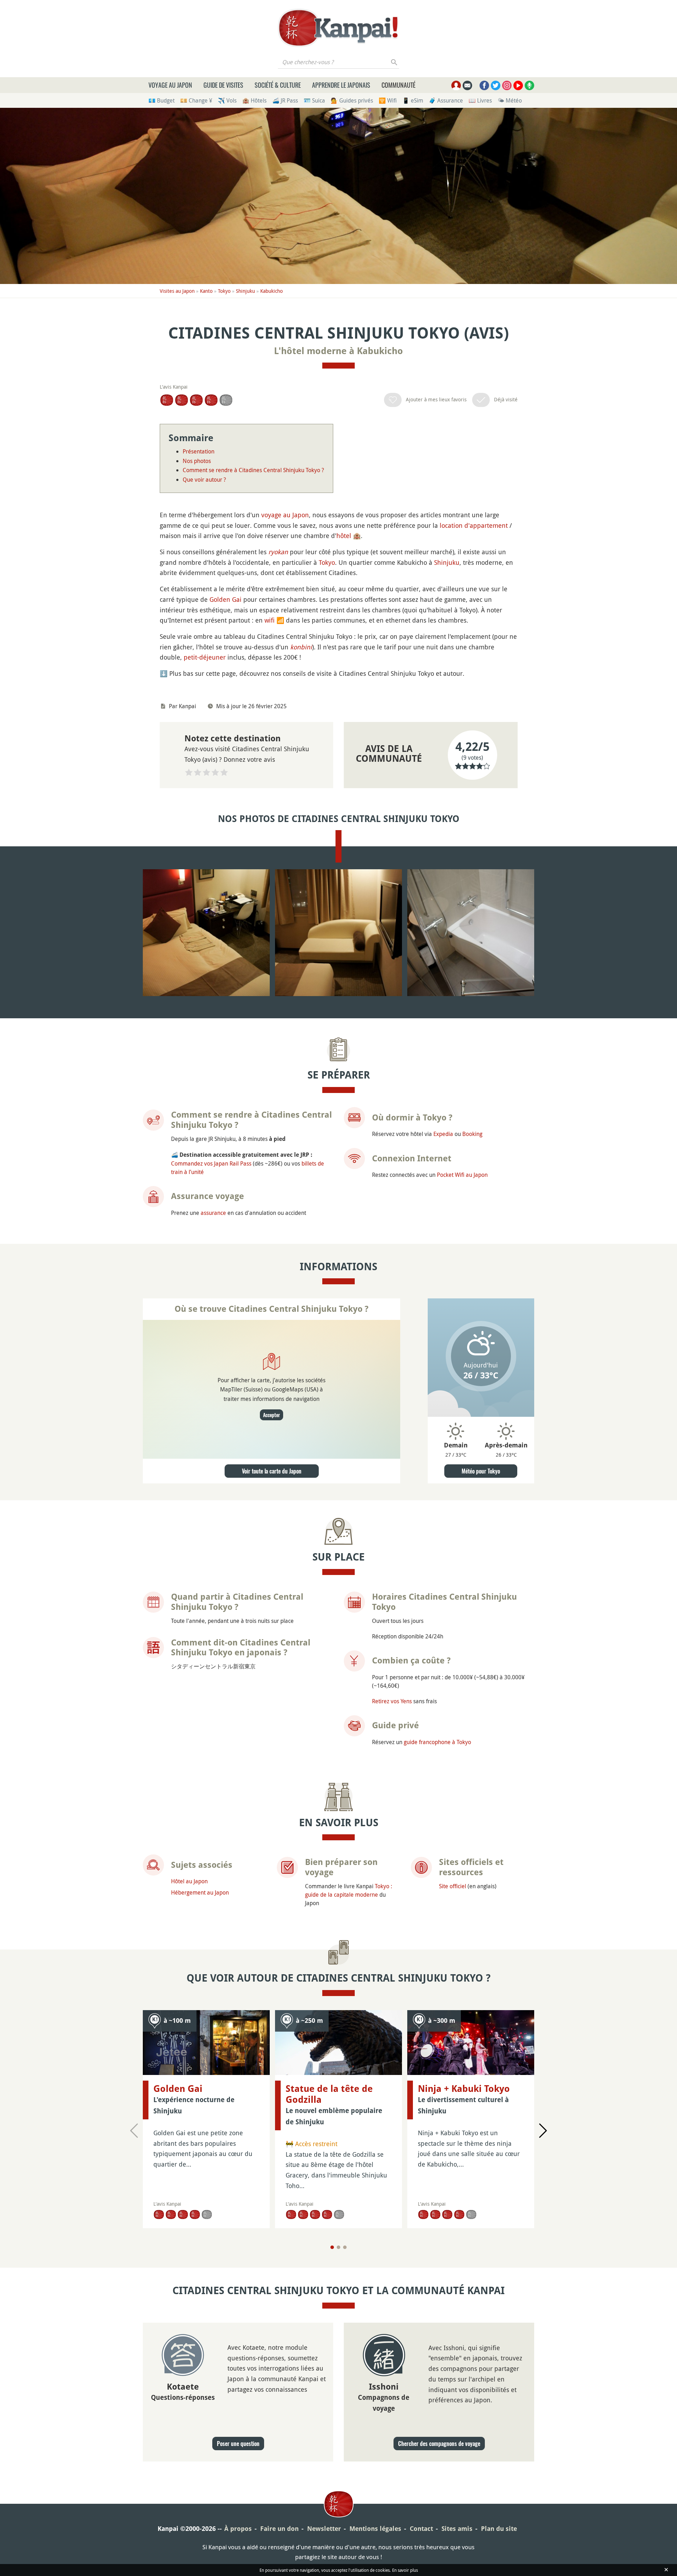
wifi (270, 620)
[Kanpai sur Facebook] (484, 85)
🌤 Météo (510, 100)
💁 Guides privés (352, 100)
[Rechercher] (394, 62)
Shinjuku (245, 291)
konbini (301, 647)
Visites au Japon (177, 291)
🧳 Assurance (446, 100)
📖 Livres (480, 100)
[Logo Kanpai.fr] (338, 28)
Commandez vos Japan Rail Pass (211, 1163)
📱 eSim (413, 100)
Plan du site (499, 2529)
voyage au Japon (285, 515)
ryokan (278, 552)
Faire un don (279, 2529)
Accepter (272, 1415)
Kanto (206, 291)
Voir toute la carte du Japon (272, 1471)
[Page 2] (338, 2247)
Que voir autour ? (204, 480)
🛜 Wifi (388, 100)
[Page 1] (332, 2247)
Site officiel (453, 1886)
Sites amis (457, 2529)
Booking (472, 1134)
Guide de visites (223, 85)
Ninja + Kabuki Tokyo (464, 2089)
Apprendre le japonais (341, 85)
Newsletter (324, 2529)
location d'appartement (474, 525)
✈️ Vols (227, 100)
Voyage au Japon (170, 85)
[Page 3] (345, 2247)
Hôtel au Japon (189, 1881)
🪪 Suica (314, 100)
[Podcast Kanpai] (529, 85)
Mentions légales (375, 2529)
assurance (213, 1213)
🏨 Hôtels (254, 100)
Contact (421, 2529)
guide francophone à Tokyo (437, 1742)
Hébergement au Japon (200, 1892)
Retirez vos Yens (392, 1701)
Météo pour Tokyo (481, 1471)
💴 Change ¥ (196, 100)
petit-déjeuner (205, 657)
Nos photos (197, 461)
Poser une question (238, 2444)
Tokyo (224, 291)
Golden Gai (225, 599)
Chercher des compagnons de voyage (439, 2444)
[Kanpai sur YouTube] (518, 85)
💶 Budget (161, 100)
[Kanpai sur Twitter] (496, 85)
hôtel (344, 536)
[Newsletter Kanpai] (467, 85)
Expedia (443, 1134)
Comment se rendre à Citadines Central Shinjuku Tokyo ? (253, 470)
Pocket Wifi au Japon (462, 1175)
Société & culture (278, 85)
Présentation (199, 451)
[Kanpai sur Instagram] (507, 85)
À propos (238, 2529)
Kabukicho (272, 291)
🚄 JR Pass (285, 100)
